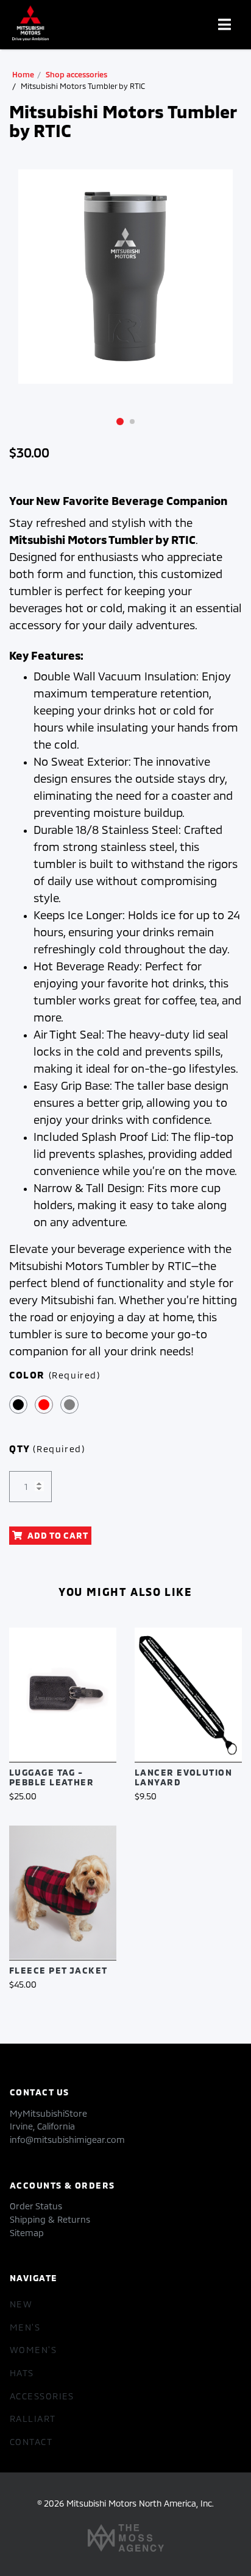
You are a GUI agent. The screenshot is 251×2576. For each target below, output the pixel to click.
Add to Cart (58, 1535)
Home (23, 74)
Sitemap (27, 2233)
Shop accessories (76, 74)
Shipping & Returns (50, 2219)
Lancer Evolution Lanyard (183, 1777)
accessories (42, 2396)
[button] (120, 421)
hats (22, 2373)
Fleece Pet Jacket (58, 1970)
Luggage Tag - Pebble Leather (51, 1777)
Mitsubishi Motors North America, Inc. (140, 2503)
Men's (25, 2327)
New (21, 2304)
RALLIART (33, 2419)
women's (33, 2350)
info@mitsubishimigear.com (67, 2140)
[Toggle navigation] (224, 25)
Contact (31, 2442)
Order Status (36, 2206)
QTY (47, 1448)
